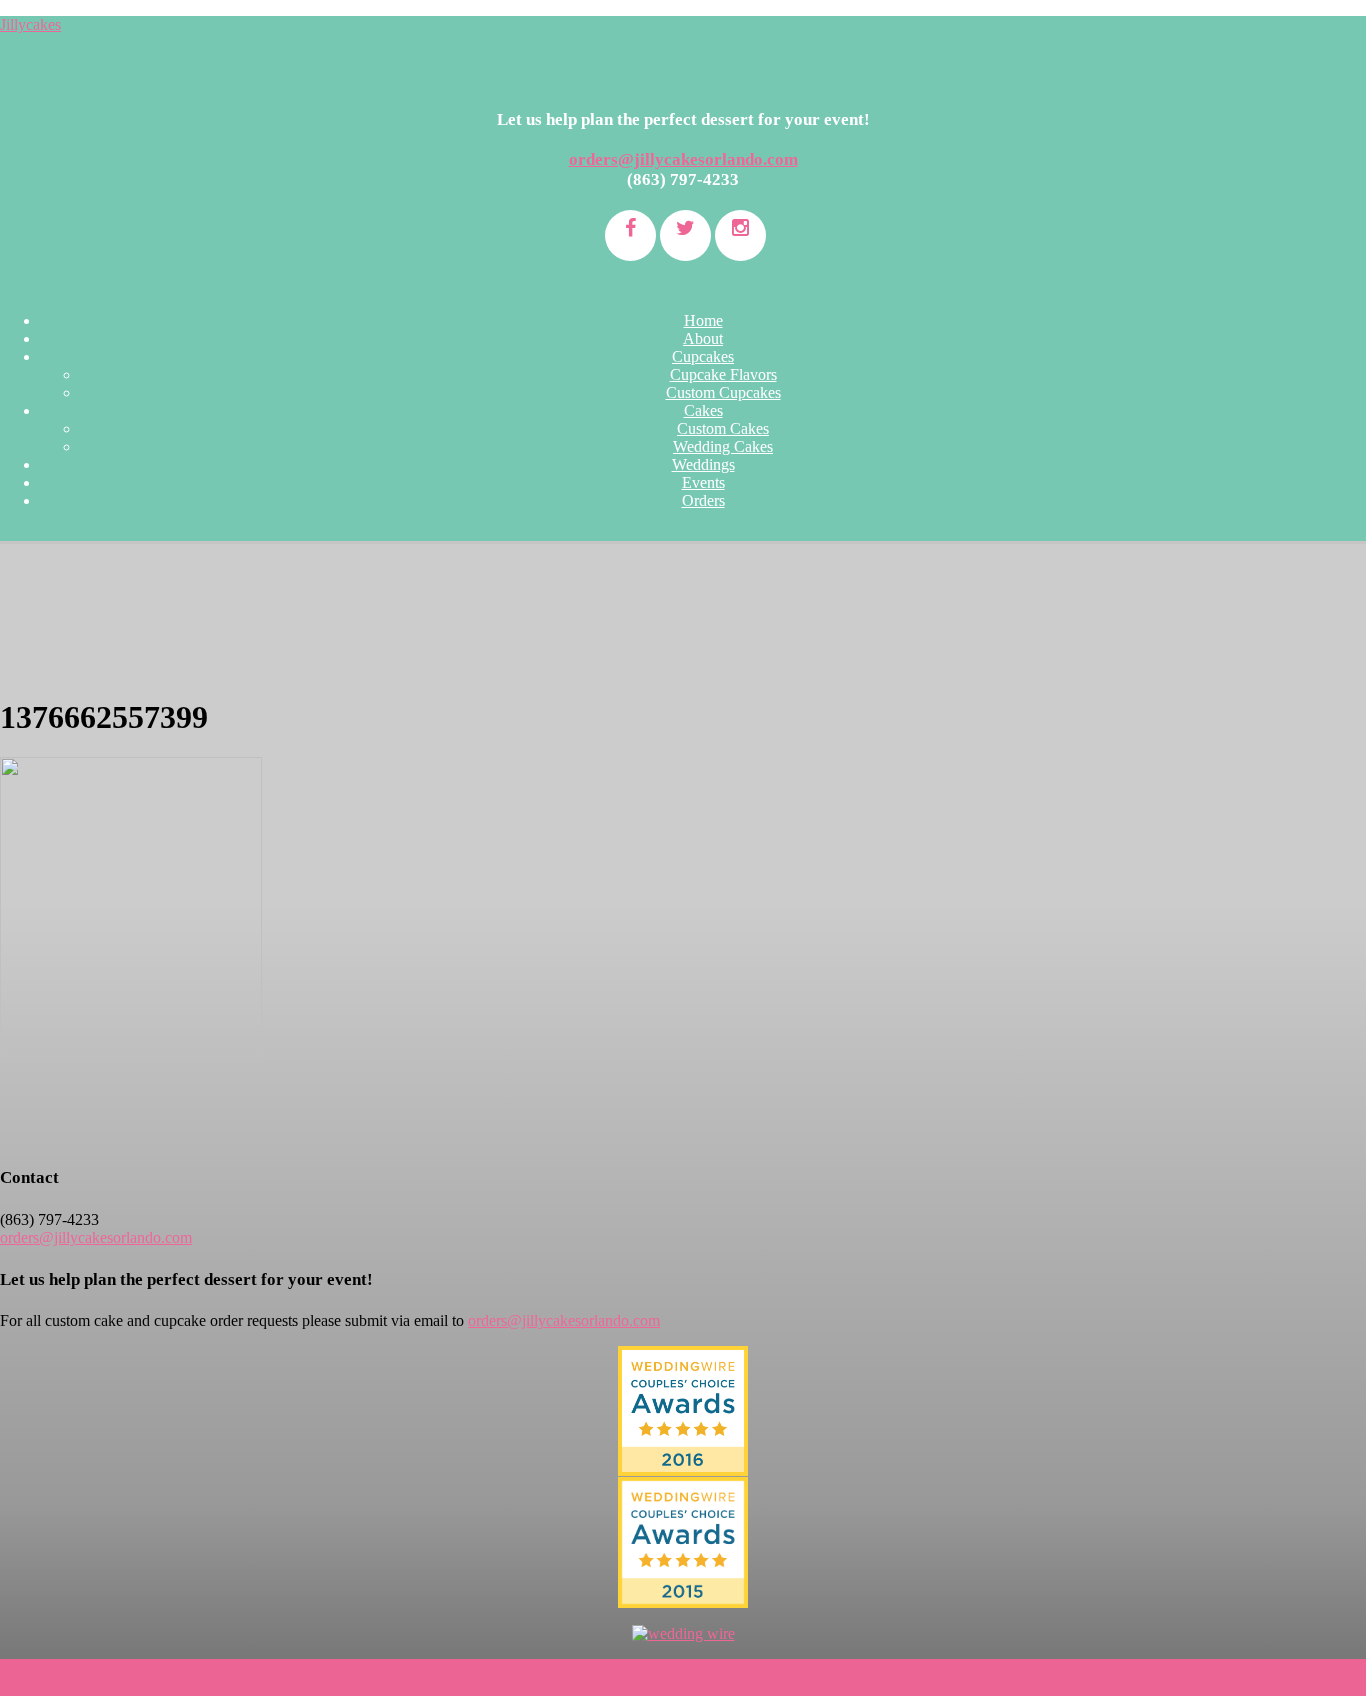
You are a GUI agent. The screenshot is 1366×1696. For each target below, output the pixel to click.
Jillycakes (30, 24)
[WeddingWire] (683, 1493)
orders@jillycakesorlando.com (683, 159)
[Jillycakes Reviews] (683, 1411)
